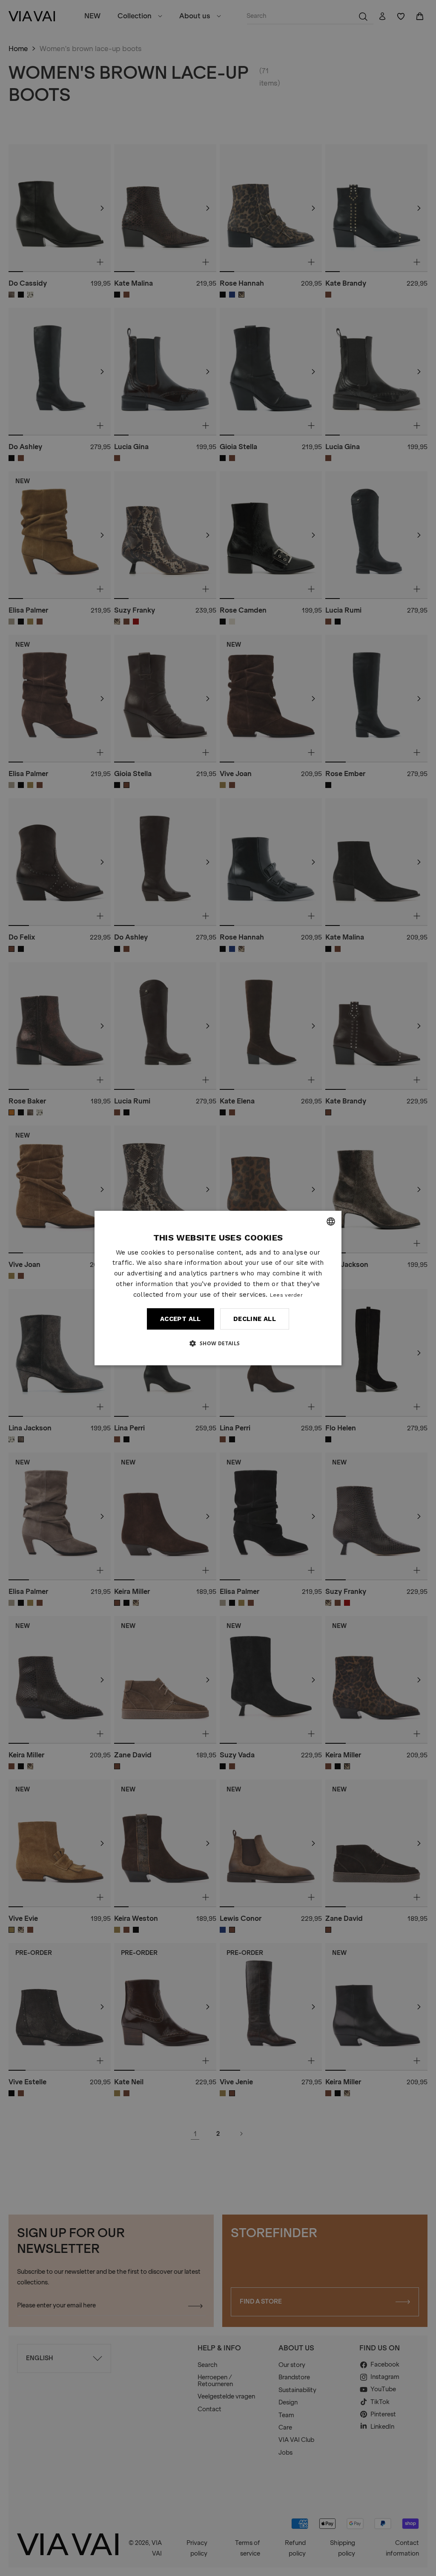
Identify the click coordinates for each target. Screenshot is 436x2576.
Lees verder (286, 1295)
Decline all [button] (255, 1319)
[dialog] (218, 1288)
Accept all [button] (181, 1319)
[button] (218, 1343)
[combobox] (331, 1221)
